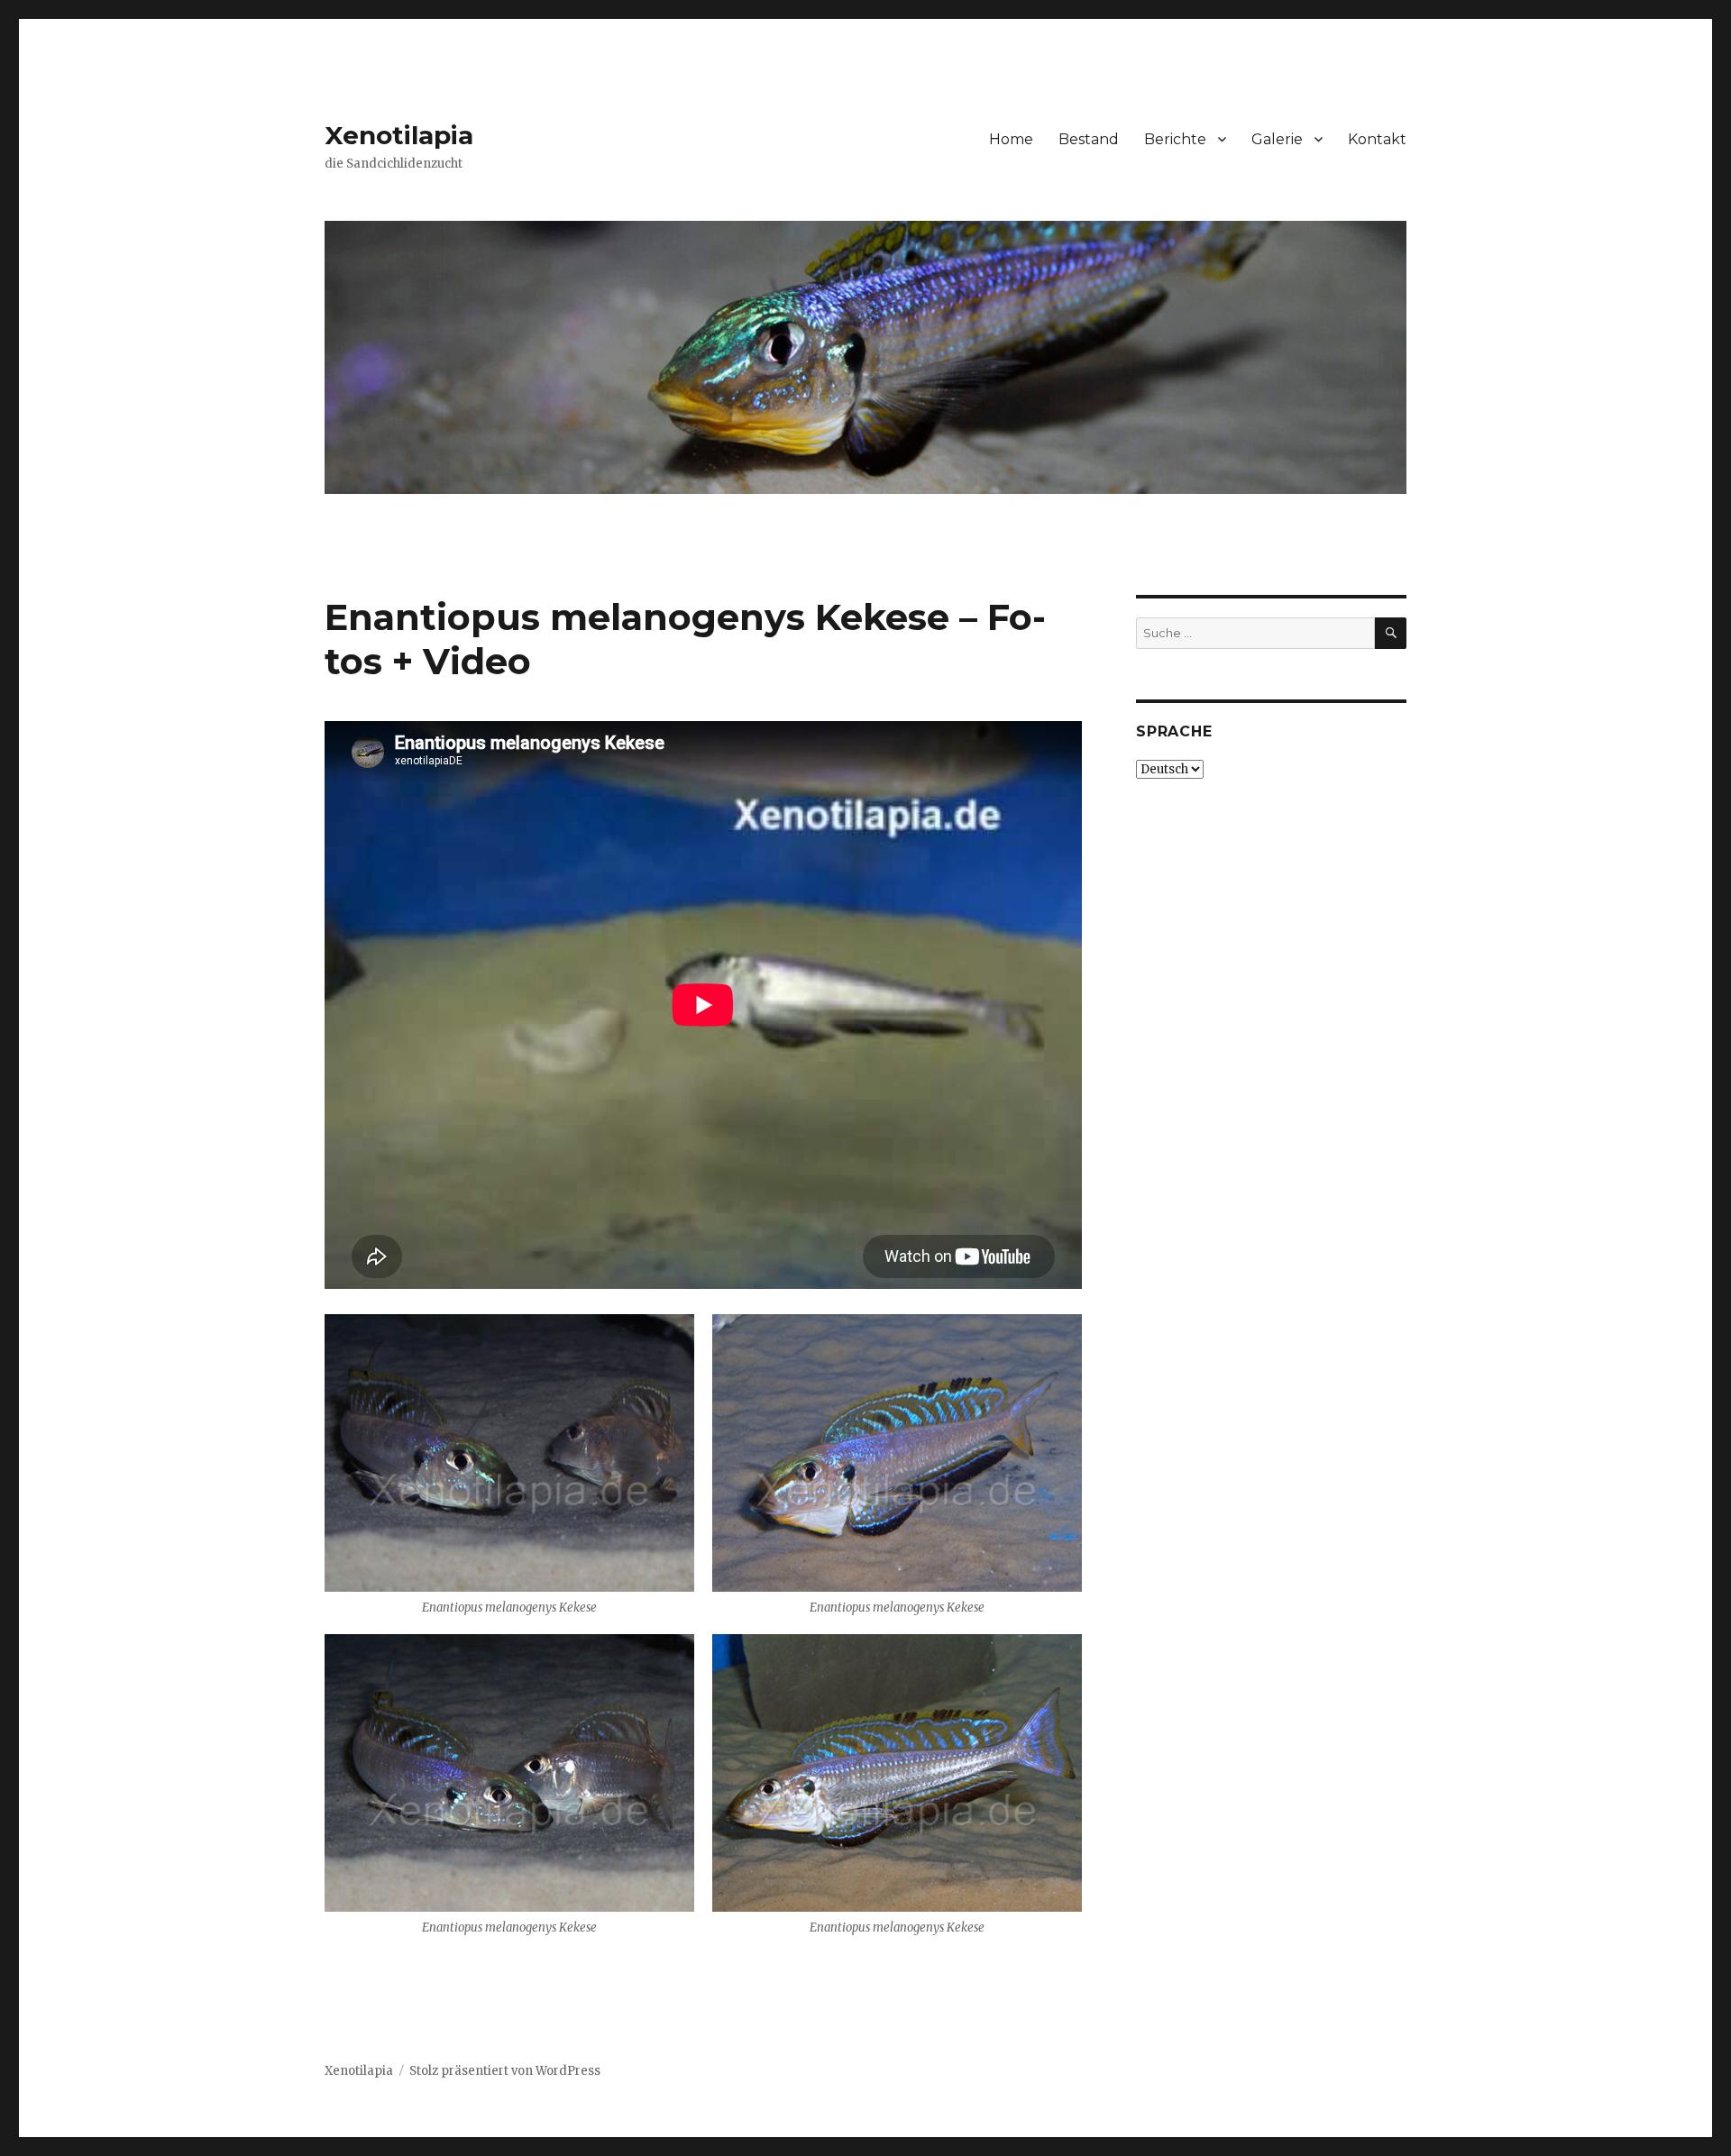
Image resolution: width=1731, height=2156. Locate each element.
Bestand (1089, 139)
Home (1011, 139)
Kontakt (1377, 139)
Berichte (1175, 139)
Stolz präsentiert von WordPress (505, 2071)
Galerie (1277, 139)
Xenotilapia (399, 135)
